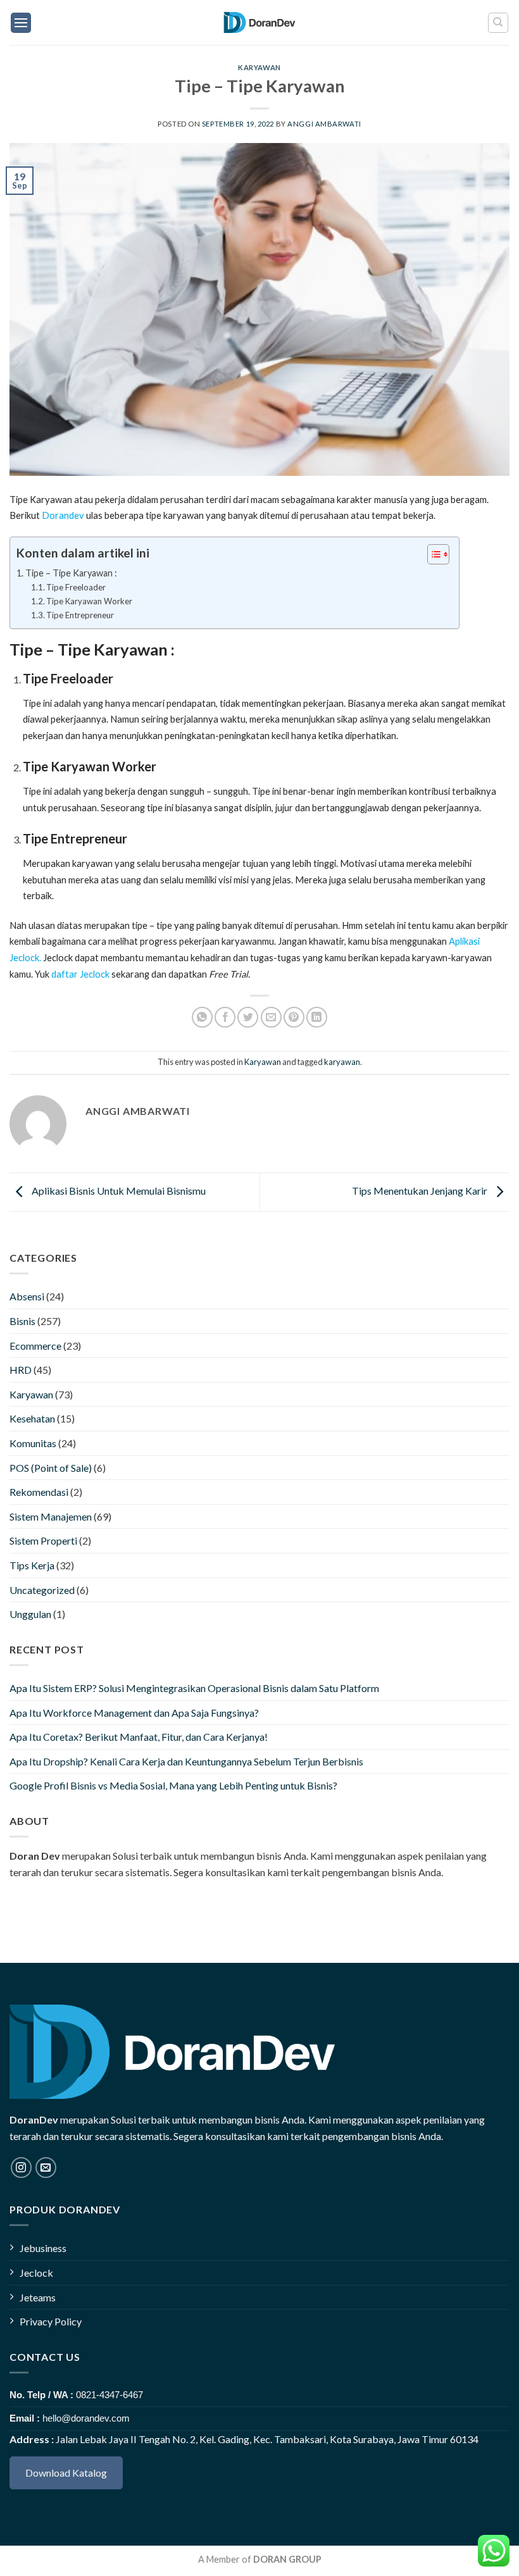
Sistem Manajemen (51, 1516)
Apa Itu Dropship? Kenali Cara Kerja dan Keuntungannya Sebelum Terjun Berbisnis (186, 1761)
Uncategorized (42, 1590)
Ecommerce (35, 1346)
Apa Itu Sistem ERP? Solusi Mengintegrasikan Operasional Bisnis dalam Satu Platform (194, 1688)
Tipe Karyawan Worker (89, 601)
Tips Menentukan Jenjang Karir (421, 1191)
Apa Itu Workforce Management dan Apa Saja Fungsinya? (134, 1713)
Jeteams (38, 2297)
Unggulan (30, 1614)
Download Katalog (66, 2473)
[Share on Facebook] (225, 1017)
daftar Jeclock (80, 974)
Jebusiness (43, 2248)
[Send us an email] (46, 2168)
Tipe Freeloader (76, 587)
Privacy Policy (51, 2321)
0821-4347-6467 (109, 2395)
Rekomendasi (39, 1492)
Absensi (27, 1296)
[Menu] (21, 23)
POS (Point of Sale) (51, 1468)
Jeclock (36, 2273)
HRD (21, 1370)
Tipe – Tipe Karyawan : (71, 573)
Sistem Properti (43, 1540)
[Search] (498, 23)
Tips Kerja (32, 1565)
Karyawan (259, 67)
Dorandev (63, 515)
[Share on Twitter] (248, 1017)
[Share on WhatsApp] (202, 1017)
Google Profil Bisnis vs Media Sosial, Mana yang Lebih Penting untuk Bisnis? (173, 1785)
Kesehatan (32, 1418)
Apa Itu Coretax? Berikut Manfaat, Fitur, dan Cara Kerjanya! (139, 1737)
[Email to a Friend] (271, 1017)
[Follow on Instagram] (21, 2168)
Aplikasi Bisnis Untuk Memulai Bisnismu (118, 1191)
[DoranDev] (260, 22)
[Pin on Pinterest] (294, 1017)
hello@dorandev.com (86, 2418)
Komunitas (33, 1443)
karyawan (342, 1062)
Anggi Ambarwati (324, 124)
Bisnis (22, 1321)
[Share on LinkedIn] (317, 1017)
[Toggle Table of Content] (432, 554)
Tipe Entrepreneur (80, 615)
